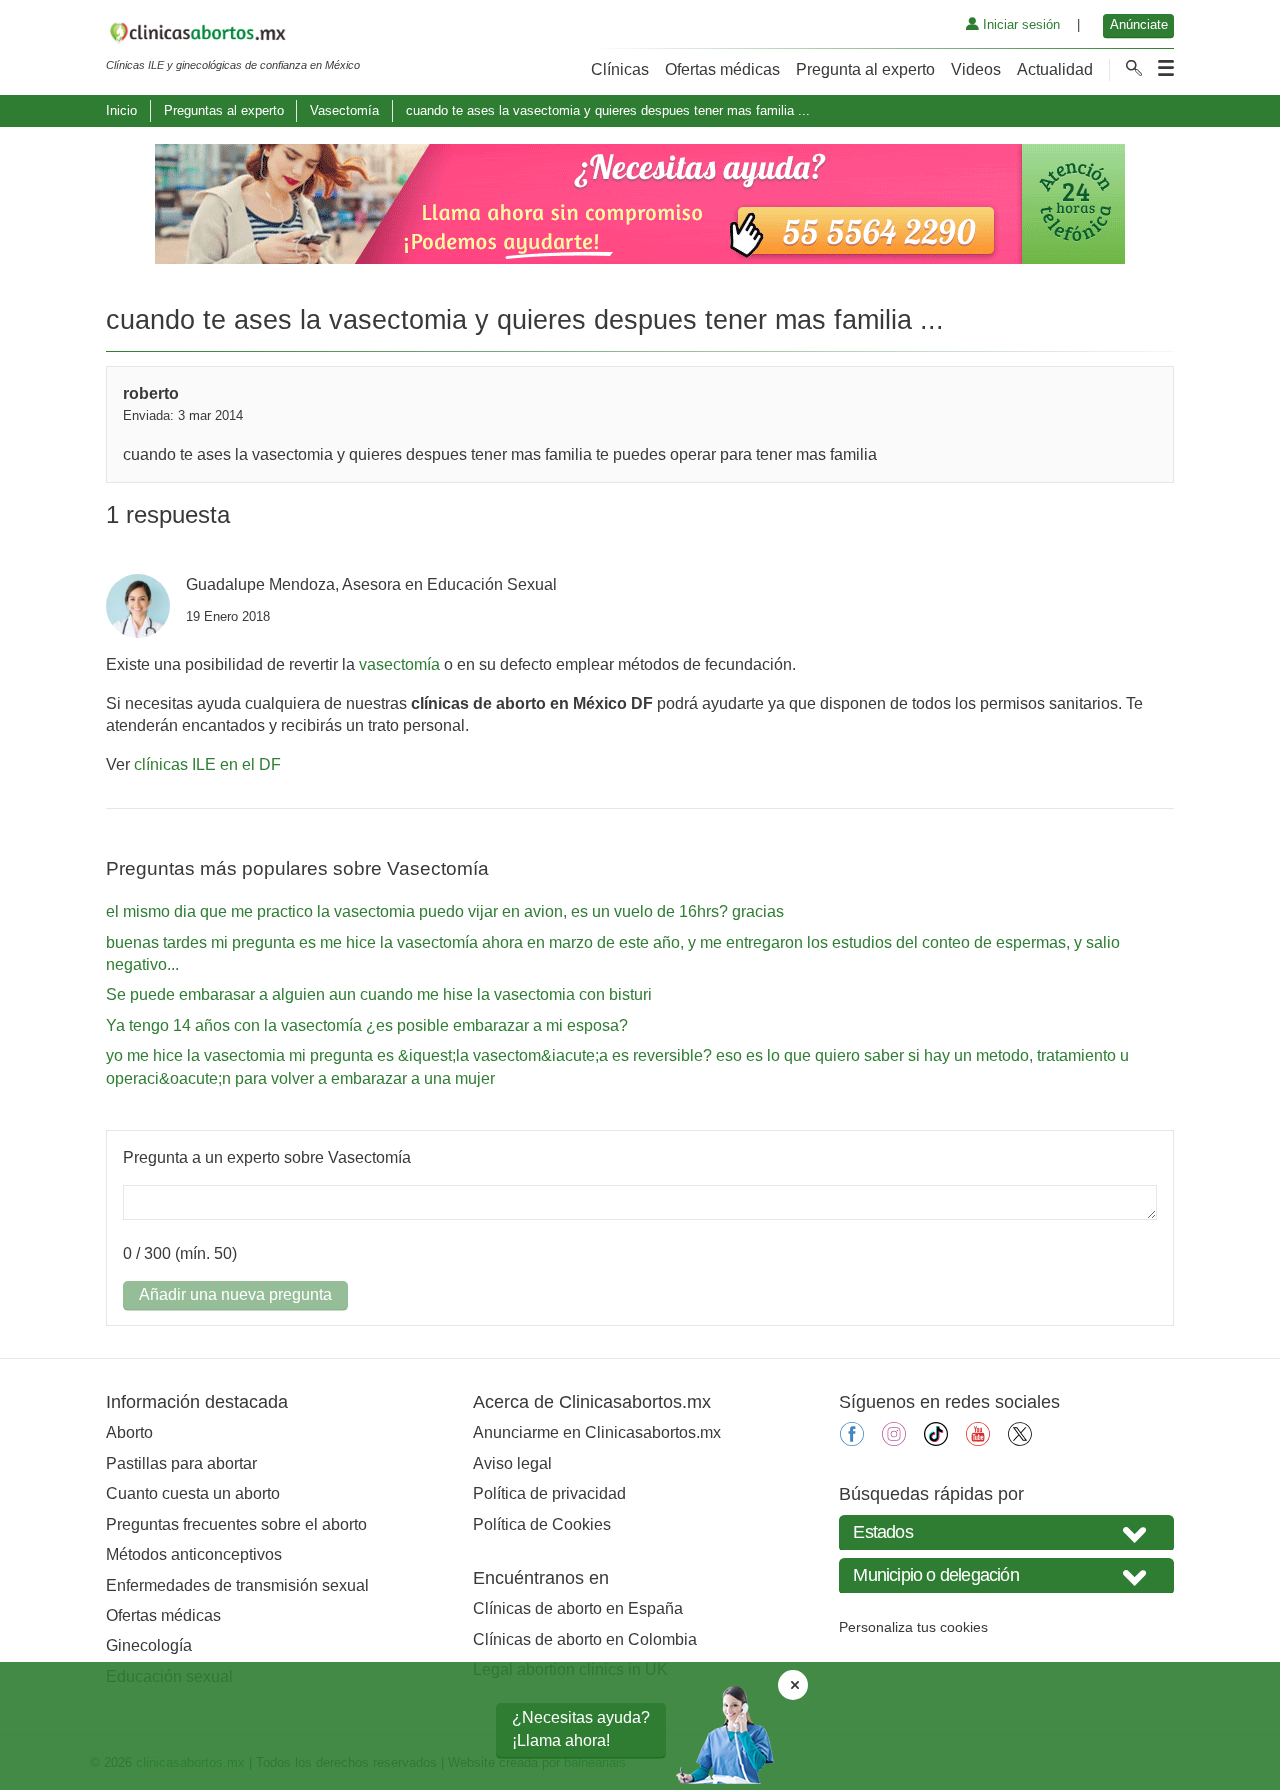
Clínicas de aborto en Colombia (585, 1639)
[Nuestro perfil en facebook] (852, 1440)
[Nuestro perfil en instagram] (894, 1440)
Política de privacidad (549, 1493)
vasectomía (399, 664)
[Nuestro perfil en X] (1020, 1440)
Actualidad (1055, 69)
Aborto (129, 1432)
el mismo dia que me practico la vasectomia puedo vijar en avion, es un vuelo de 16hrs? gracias (445, 911)
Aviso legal (512, 1463)
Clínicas (620, 69)
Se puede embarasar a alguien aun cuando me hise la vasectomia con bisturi (379, 994)
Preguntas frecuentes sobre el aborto (236, 1524)
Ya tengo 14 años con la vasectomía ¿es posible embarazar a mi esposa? (367, 1025)
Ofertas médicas (722, 69)
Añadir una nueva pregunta (235, 1294)
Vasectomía (344, 110)
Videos (976, 69)
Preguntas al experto (224, 110)
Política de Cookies (542, 1524)
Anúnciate (1139, 24)
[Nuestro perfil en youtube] (978, 1440)
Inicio (121, 110)
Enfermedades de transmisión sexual (237, 1585)
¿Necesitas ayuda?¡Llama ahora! (581, 1728)
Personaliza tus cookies (913, 1627)
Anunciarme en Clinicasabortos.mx (597, 1432)
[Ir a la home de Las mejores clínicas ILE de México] (233, 36)
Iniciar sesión (1019, 24)
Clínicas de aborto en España (578, 1608)
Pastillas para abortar (181, 1463)
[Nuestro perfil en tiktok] (936, 1440)
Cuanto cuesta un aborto (193, 1493)
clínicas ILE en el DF (207, 764)
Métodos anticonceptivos (194, 1554)
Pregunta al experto (865, 69)
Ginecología (149, 1645)
